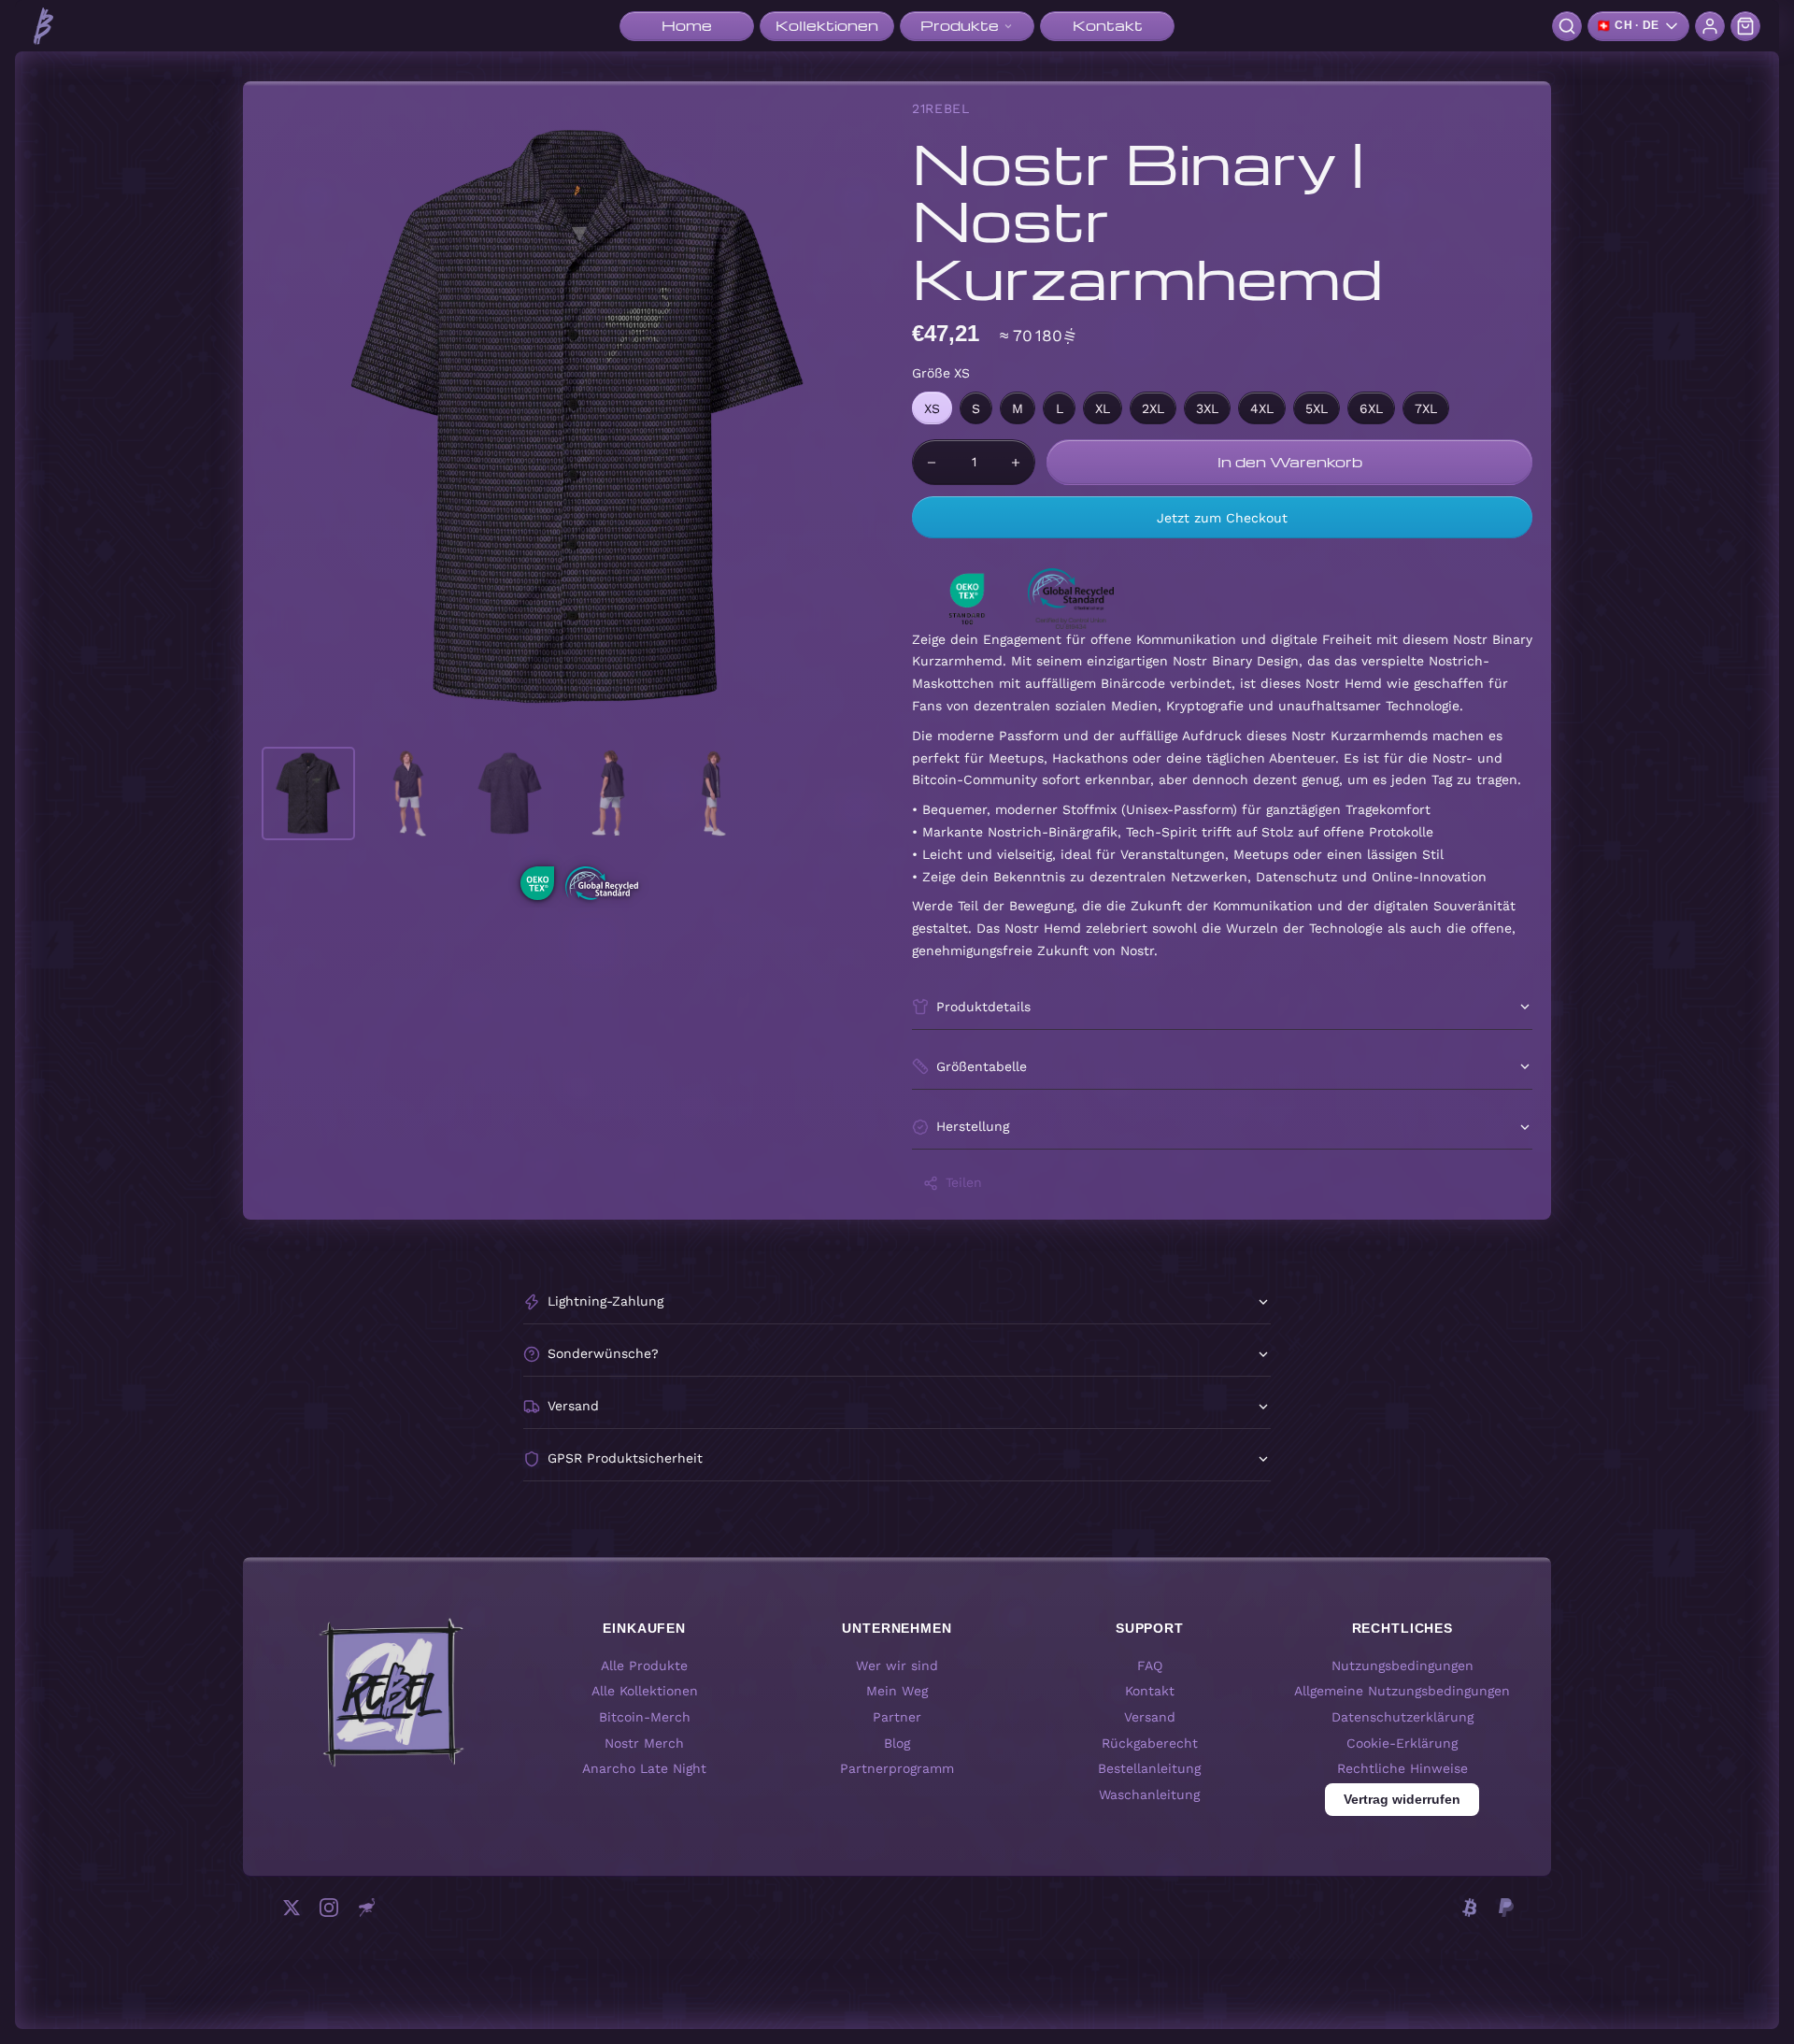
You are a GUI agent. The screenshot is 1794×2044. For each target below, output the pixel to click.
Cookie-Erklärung (1402, 1742)
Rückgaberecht (1150, 1742)
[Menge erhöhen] (1016, 462)
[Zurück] (293, 418)
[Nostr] (366, 1908)
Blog (897, 1742)
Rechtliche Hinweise (1402, 1768)
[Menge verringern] (932, 462)
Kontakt (1150, 1691)
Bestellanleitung (1149, 1768)
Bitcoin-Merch (645, 1717)
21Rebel (941, 108)
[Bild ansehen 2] (409, 793)
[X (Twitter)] (292, 1908)
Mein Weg (897, 1691)
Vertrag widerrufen (1402, 1799)
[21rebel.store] (43, 26)
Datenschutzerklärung (1402, 1717)
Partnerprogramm (897, 1768)
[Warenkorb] (1745, 26)
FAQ (1150, 1665)
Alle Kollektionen (645, 1691)
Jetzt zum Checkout (1222, 518)
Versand (1150, 1717)
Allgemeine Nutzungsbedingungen (1402, 1691)
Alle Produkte (644, 1665)
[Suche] (1567, 26)
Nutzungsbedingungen (1402, 1665)
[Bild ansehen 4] (611, 793)
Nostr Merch (644, 1742)
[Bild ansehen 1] (308, 793)
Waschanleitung (1149, 1794)
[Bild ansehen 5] (712, 793)
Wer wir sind (897, 1665)
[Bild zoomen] (579, 418)
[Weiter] (865, 418)
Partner (897, 1717)
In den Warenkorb (1290, 462)
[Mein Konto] (1710, 26)
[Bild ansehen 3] (510, 793)
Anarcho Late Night (644, 1768)
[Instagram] (329, 1908)
